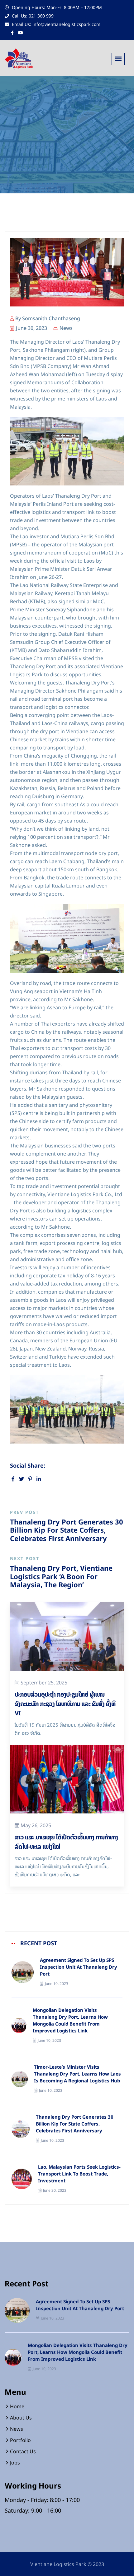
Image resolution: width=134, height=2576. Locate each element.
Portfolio (20, 2440)
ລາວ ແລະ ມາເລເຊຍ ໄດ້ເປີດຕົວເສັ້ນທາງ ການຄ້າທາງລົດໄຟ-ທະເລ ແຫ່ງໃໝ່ (66, 1842)
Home (17, 2406)
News (66, 328)
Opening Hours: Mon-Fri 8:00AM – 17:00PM (56, 7)
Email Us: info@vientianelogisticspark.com (55, 24)
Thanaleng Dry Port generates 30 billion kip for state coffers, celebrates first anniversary (75, 2124)
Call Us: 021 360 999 (32, 16)
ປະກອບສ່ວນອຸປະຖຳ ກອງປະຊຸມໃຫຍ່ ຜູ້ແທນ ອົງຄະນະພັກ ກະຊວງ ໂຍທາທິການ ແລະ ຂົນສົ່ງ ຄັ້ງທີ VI (65, 1704)
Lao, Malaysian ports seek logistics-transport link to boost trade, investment (79, 2174)
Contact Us (23, 2451)
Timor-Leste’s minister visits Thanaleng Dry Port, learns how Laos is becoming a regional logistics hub (77, 2074)
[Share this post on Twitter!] (22, 1479)
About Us (21, 2418)
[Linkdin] (39, 1479)
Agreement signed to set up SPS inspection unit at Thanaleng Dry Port (79, 1967)
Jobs (15, 2463)
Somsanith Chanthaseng (51, 318)
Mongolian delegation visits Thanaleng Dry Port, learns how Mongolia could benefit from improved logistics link (70, 2021)
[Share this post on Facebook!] (13, 1479)
